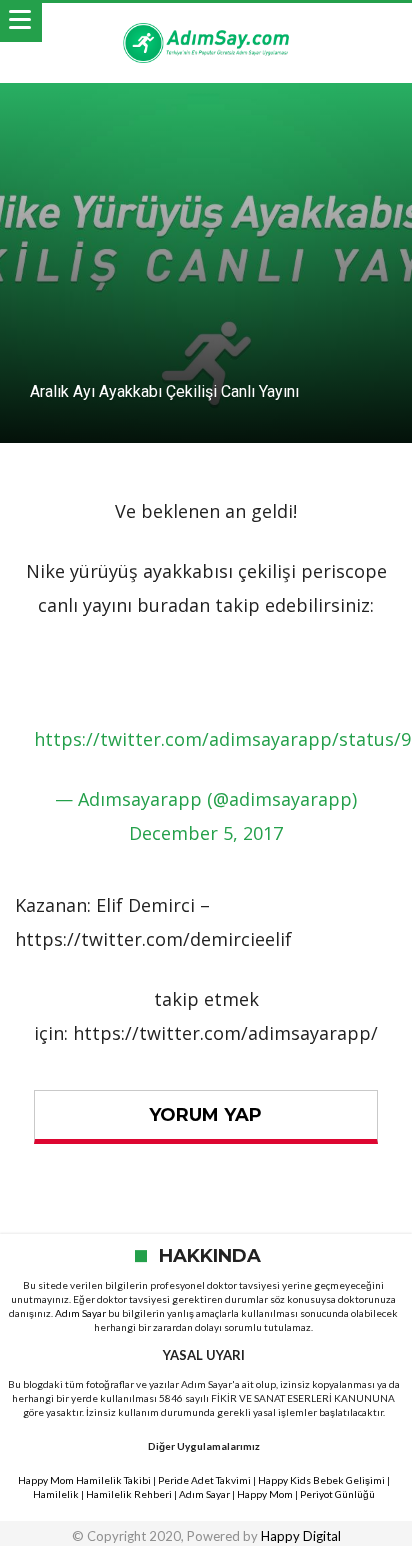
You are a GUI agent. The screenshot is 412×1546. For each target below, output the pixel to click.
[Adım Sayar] (206, 22)
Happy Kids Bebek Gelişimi (321, 1480)
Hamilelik (56, 1494)
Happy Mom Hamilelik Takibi (84, 1480)
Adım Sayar (80, 1313)
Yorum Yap (205, 1115)
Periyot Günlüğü (337, 1494)
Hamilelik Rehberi (129, 1494)
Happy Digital (301, 1536)
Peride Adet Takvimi (204, 1480)
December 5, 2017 (206, 833)
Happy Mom (265, 1494)
